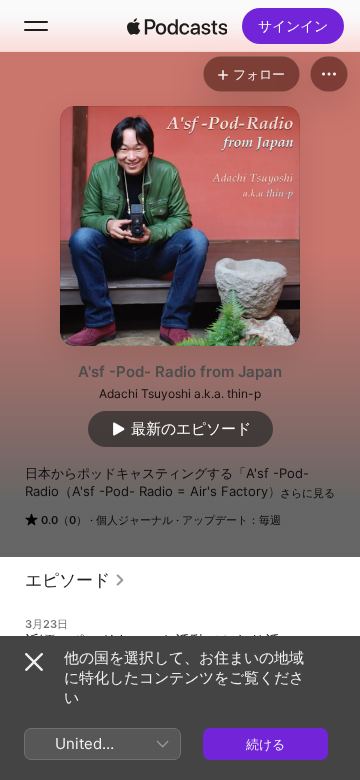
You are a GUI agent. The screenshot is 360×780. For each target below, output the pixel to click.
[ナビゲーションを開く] (36, 26)
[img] (177, 26)
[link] (75, 580)
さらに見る (307, 493)
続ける (265, 744)
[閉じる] (34, 662)
